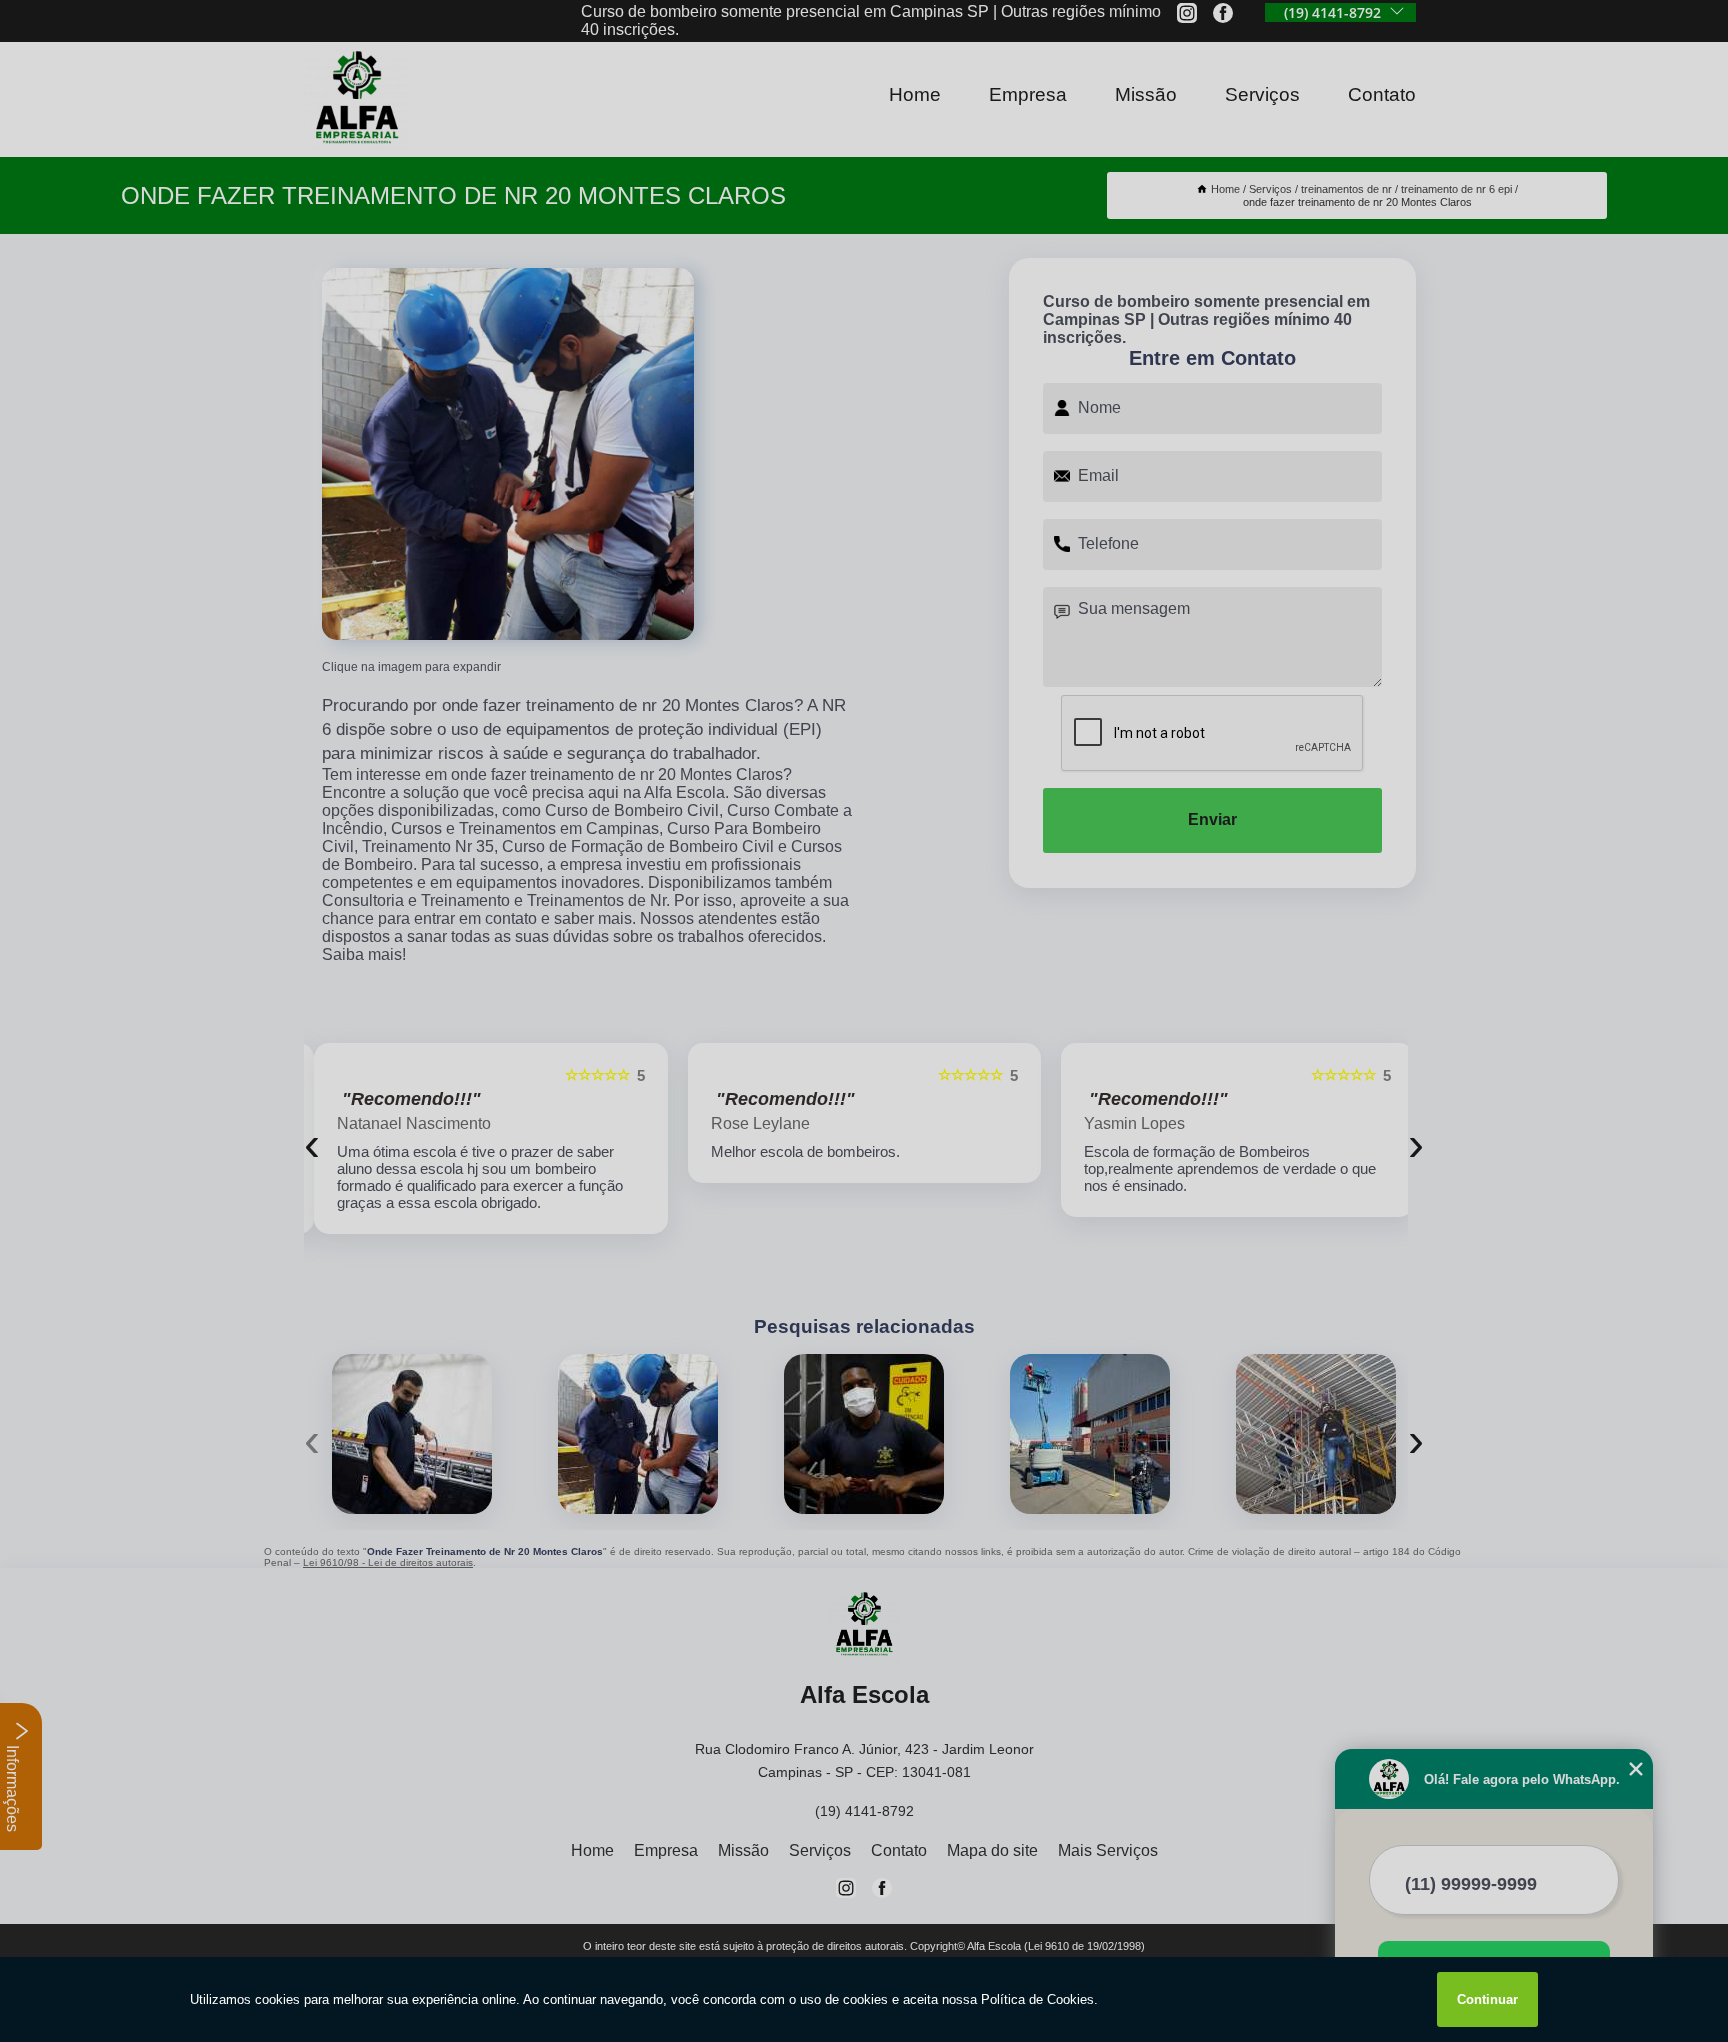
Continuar (1487, 1999)
